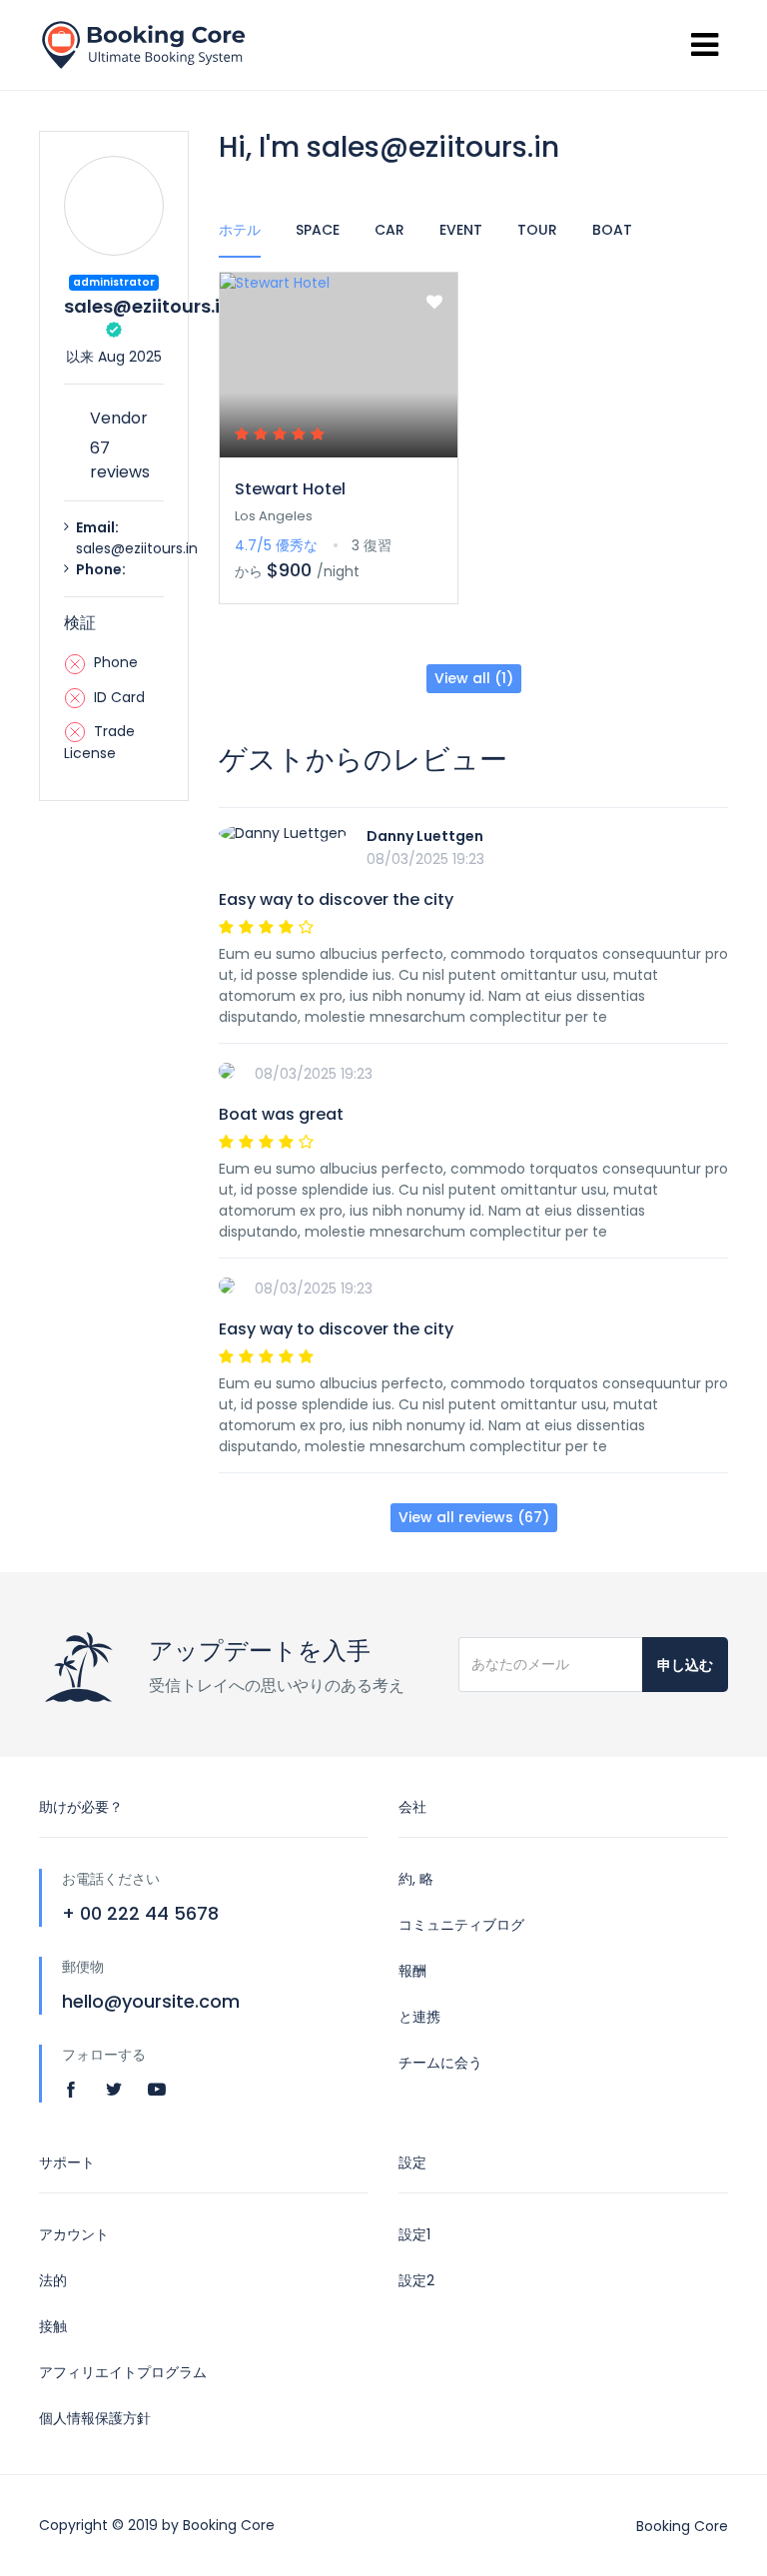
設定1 (414, 2234)
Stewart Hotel (290, 489)
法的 (53, 2280)
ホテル (240, 230)
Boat (612, 230)
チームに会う (440, 2063)
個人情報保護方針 (95, 2418)
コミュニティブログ (461, 1925)
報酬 (412, 1971)
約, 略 (416, 1879)
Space (318, 230)
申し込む (685, 1665)
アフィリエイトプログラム (123, 2372)
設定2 (416, 2280)
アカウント (74, 2234)
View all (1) (474, 678)
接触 (53, 2326)
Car (389, 230)
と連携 (419, 2017)
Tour (537, 230)
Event (461, 230)
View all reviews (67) (474, 1517)
